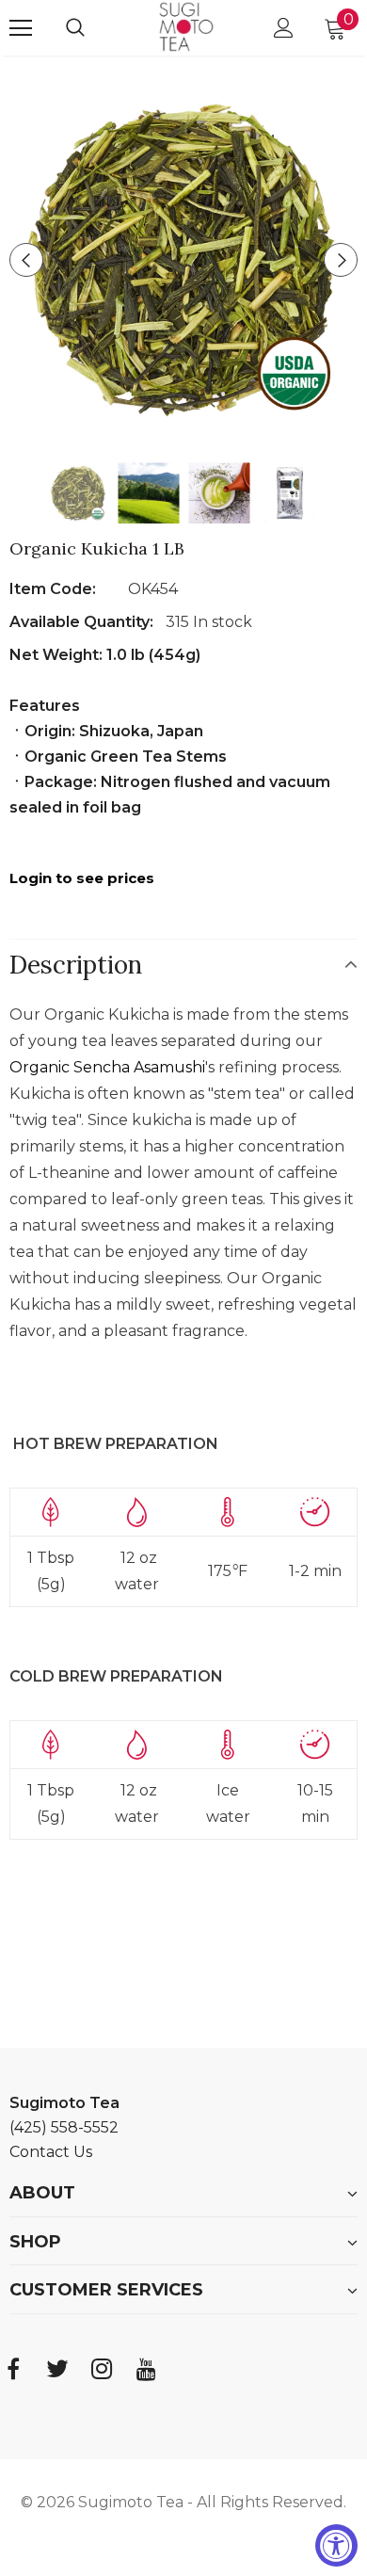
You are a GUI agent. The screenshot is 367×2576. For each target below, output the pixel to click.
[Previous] (26, 260)
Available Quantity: (83, 622)
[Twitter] (57, 2369)
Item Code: (53, 589)
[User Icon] (284, 28)
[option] (183, 260)
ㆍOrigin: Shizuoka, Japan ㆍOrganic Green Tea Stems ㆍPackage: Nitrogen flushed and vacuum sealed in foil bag (170, 731)
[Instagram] (102, 2369)
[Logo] (186, 27)
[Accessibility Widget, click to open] (336, 2545)
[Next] (341, 260)
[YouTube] (146, 2369)
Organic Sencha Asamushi (107, 1067)
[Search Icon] (94, 28)
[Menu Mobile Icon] (21, 28)
